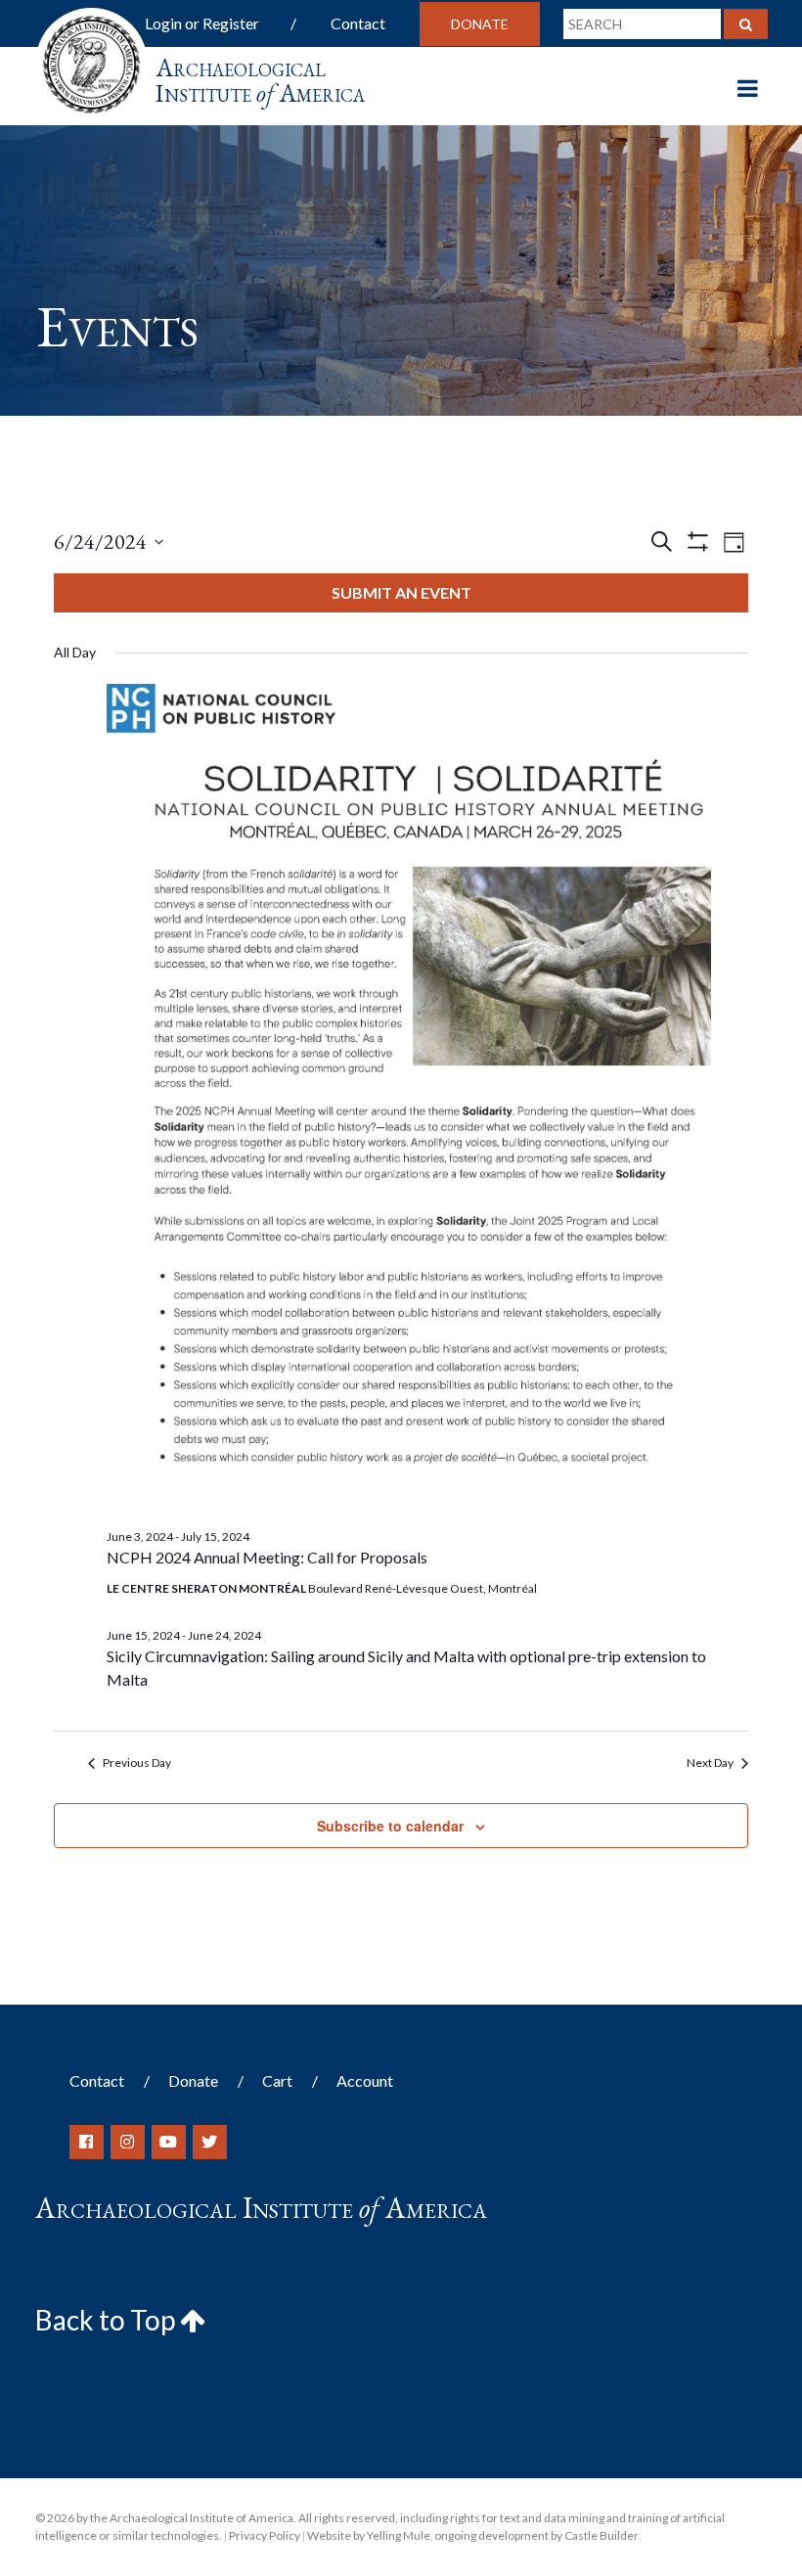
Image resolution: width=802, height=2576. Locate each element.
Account (365, 2080)
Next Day (710, 1763)
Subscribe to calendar (390, 1826)
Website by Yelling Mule (369, 2535)
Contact (358, 23)
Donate (480, 24)
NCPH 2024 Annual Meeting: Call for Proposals (267, 1557)
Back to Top (108, 2320)
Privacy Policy (265, 2535)
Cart (277, 2080)
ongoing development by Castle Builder (536, 2535)
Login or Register (202, 23)
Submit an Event (401, 592)
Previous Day (137, 1763)
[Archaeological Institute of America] (91, 58)
